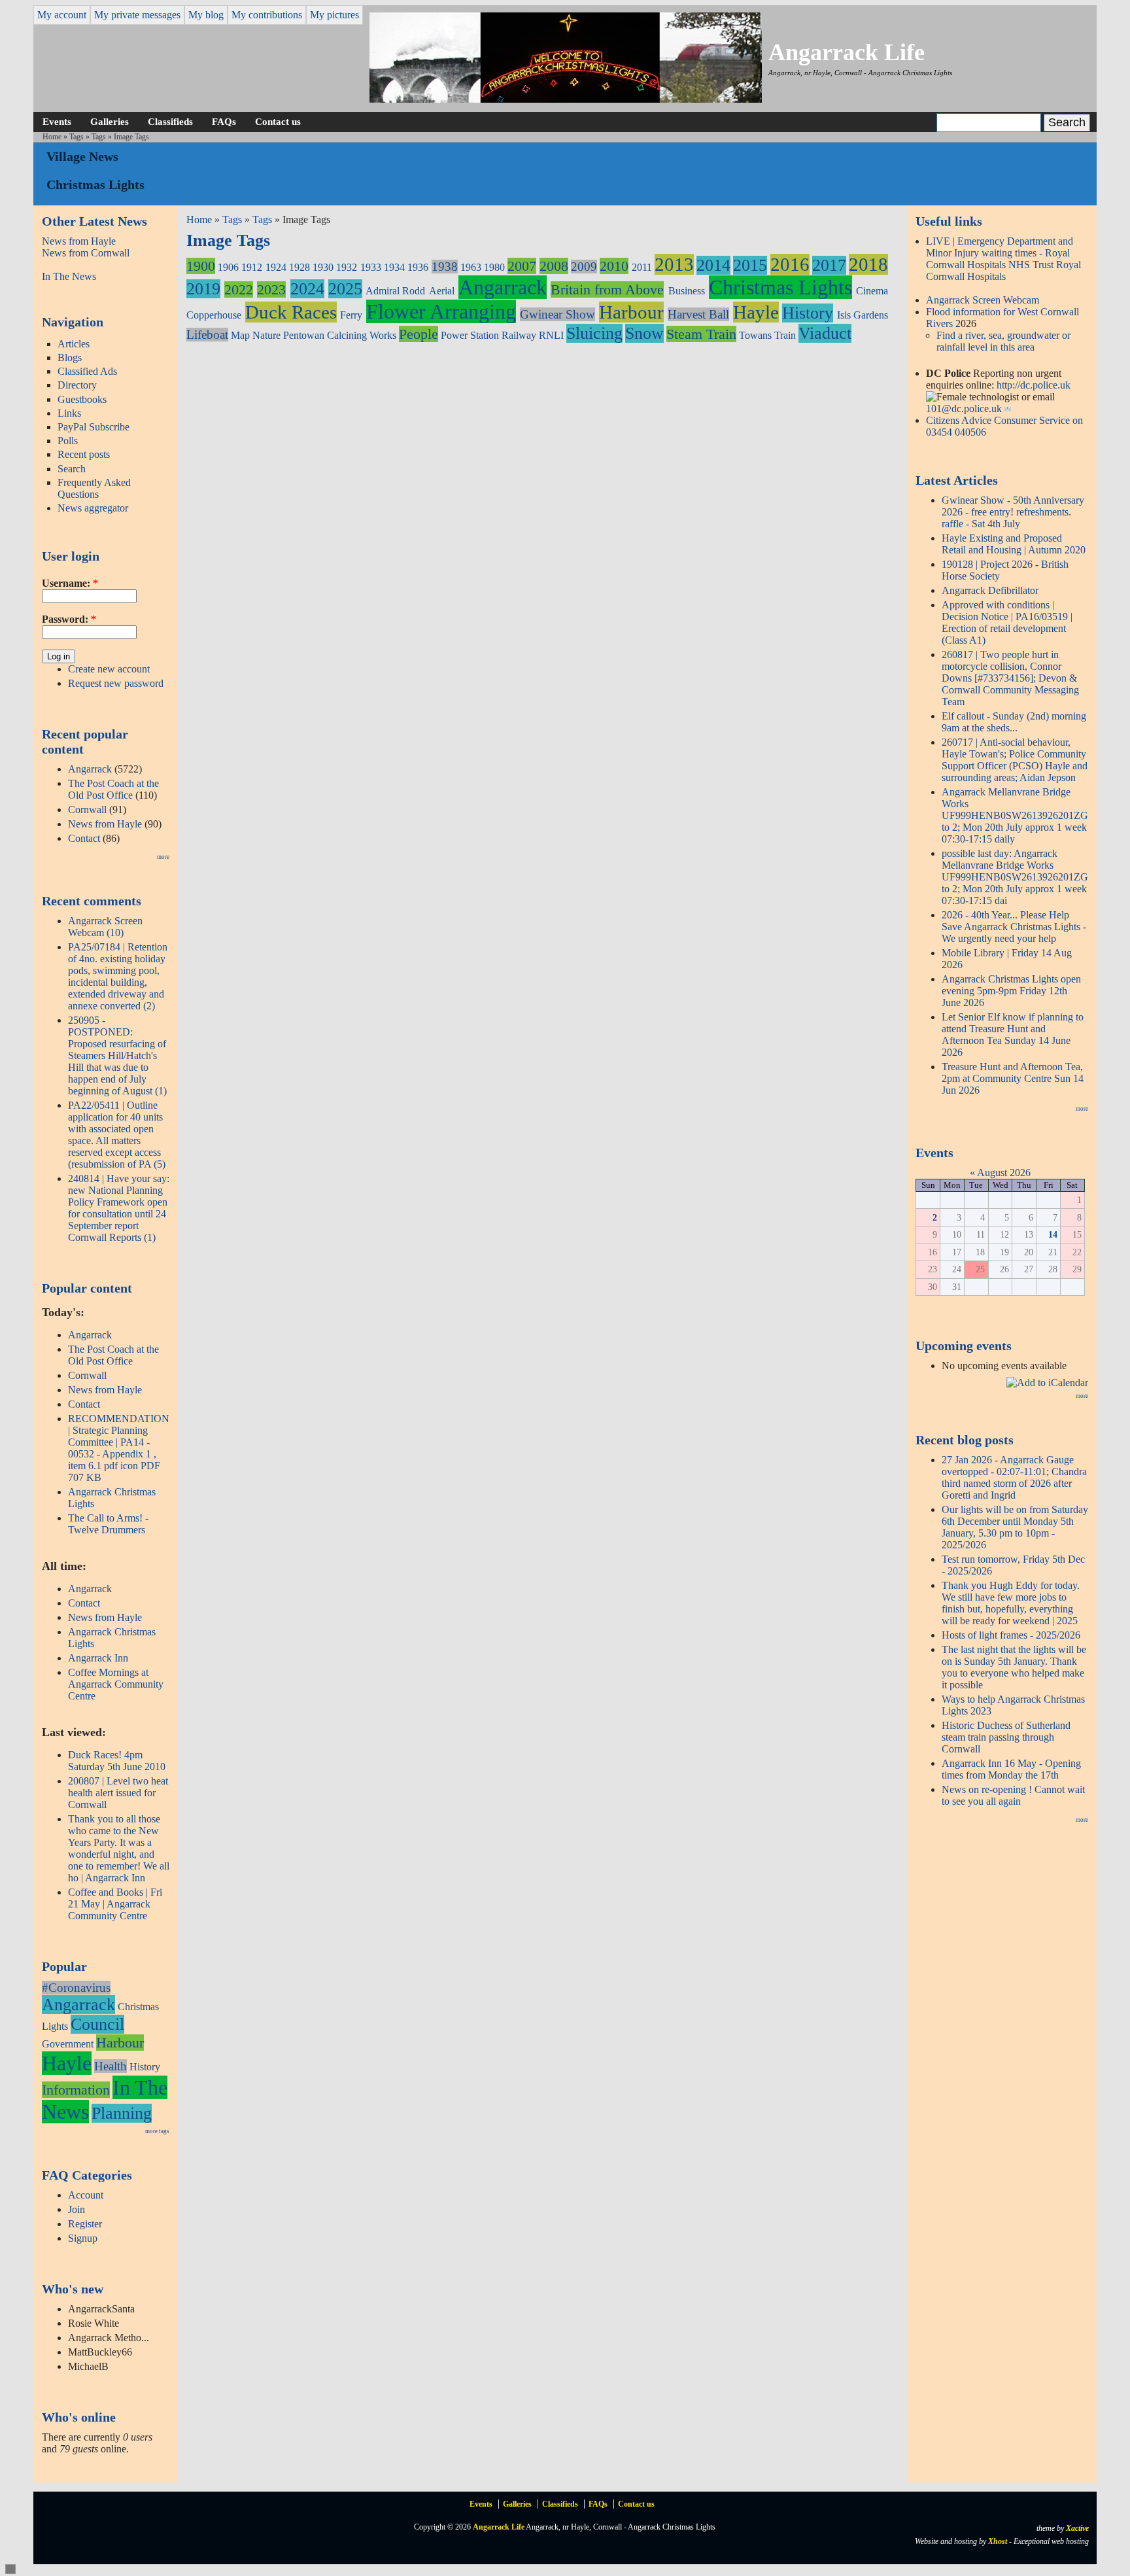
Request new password (116, 683)
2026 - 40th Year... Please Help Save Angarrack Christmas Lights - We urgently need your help (1014, 927)
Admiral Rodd (395, 291)
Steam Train (701, 334)
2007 (522, 266)
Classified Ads (87, 371)
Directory (77, 385)
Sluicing (594, 333)
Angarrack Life (847, 52)
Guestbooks (82, 399)
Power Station (470, 335)
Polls (68, 441)
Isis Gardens (863, 315)
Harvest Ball (698, 314)
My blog (206, 15)
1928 (300, 267)
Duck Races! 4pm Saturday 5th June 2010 (117, 1761)
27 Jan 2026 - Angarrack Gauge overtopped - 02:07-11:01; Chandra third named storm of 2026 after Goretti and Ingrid (1014, 1477)
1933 (371, 267)
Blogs (70, 357)
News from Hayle (79, 241)
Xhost (998, 2541)
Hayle (67, 2063)
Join (77, 2209)
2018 (868, 264)
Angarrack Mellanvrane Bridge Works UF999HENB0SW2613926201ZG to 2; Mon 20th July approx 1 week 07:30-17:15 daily (1015, 815)
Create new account (109, 669)
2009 (584, 267)
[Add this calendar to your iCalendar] (1047, 1383)
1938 (445, 267)
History (145, 2067)
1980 (494, 267)
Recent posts (84, 454)
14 (1053, 1234)
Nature (266, 335)
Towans (755, 335)
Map (240, 335)
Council (97, 2024)
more (163, 857)
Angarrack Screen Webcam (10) (105, 927)
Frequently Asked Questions (94, 488)
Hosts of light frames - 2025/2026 (1011, 1635)
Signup (83, 2238)
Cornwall (87, 809)
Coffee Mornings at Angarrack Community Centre (116, 1684)
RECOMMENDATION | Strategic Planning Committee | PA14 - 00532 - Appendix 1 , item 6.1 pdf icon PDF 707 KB (119, 1448)
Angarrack (90, 769)
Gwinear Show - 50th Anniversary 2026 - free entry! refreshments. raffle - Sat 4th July (1013, 512)
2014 (713, 265)
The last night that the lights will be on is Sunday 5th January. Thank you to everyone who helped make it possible (1014, 1667)
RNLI (551, 335)
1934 (394, 267)
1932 (347, 267)
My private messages (137, 15)
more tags (157, 2131)
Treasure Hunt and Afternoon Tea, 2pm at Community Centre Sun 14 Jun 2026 (1013, 1078)
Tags (77, 137)
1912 (252, 267)
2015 (750, 265)
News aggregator (93, 508)
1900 (201, 266)
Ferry (351, 315)
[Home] (566, 99)
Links (69, 413)
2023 (271, 289)
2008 (554, 266)
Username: (70, 583)
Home (52, 137)
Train (785, 335)
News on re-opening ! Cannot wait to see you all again (1013, 1795)
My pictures (334, 15)
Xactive (1077, 2528)
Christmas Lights (780, 287)
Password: (69, 619)
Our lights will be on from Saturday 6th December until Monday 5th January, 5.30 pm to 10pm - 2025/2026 (1015, 1527)
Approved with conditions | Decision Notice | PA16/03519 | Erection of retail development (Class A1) (1007, 622)
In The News (69, 276)
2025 (345, 289)
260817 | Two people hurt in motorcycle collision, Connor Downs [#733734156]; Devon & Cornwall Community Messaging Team (1010, 678)
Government (68, 2044)
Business (687, 291)
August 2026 (1004, 1173)
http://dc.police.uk (1034, 385)
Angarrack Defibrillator (990, 590)
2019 (203, 289)
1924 (276, 267)
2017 (829, 265)
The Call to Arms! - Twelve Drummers (108, 1524)
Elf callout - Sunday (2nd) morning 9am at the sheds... (1014, 722)
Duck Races (291, 312)
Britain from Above (607, 289)
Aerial (442, 291)
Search (72, 469)
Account (86, 2195)
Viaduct (825, 333)
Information (76, 2090)
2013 (674, 264)
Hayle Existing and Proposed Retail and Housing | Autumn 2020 (1014, 544)
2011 (642, 267)
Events (57, 121)
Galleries (110, 121)
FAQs (224, 121)
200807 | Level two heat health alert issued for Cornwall (118, 1793)
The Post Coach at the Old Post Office (113, 789)
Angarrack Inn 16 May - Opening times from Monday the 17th (1011, 1769)
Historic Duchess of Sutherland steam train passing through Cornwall (1006, 1737)
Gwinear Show (557, 314)
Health (111, 2066)
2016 (790, 264)
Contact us (278, 121)
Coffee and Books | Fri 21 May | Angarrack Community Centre (115, 1904)
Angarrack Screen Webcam (983, 300)
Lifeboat (207, 335)
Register (85, 2224)
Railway (519, 335)
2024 (307, 289)
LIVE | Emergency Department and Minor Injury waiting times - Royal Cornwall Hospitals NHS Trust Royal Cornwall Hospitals (1003, 259)
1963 (471, 267)
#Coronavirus (76, 1988)
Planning (122, 2113)
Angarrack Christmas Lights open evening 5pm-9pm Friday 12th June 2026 (1011, 991)
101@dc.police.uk (964, 409)
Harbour (120, 2043)
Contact (84, 838)
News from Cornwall (86, 253)
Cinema (872, 291)
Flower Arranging (441, 311)
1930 (323, 267)
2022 (239, 289)
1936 (418, 267)
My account (62, 15)
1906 (228, 267)
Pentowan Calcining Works (340, 335)
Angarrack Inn (98, 1658)
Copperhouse (214, 315)
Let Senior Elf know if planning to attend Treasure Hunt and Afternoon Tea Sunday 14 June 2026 (1013, 1035)
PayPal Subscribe (94, 427)
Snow (644, 333)
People (419, 334)
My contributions (267, 15)
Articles (74, 344)
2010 (614, 266)
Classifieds (170, 121)
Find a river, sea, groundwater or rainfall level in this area (1003, 341)
